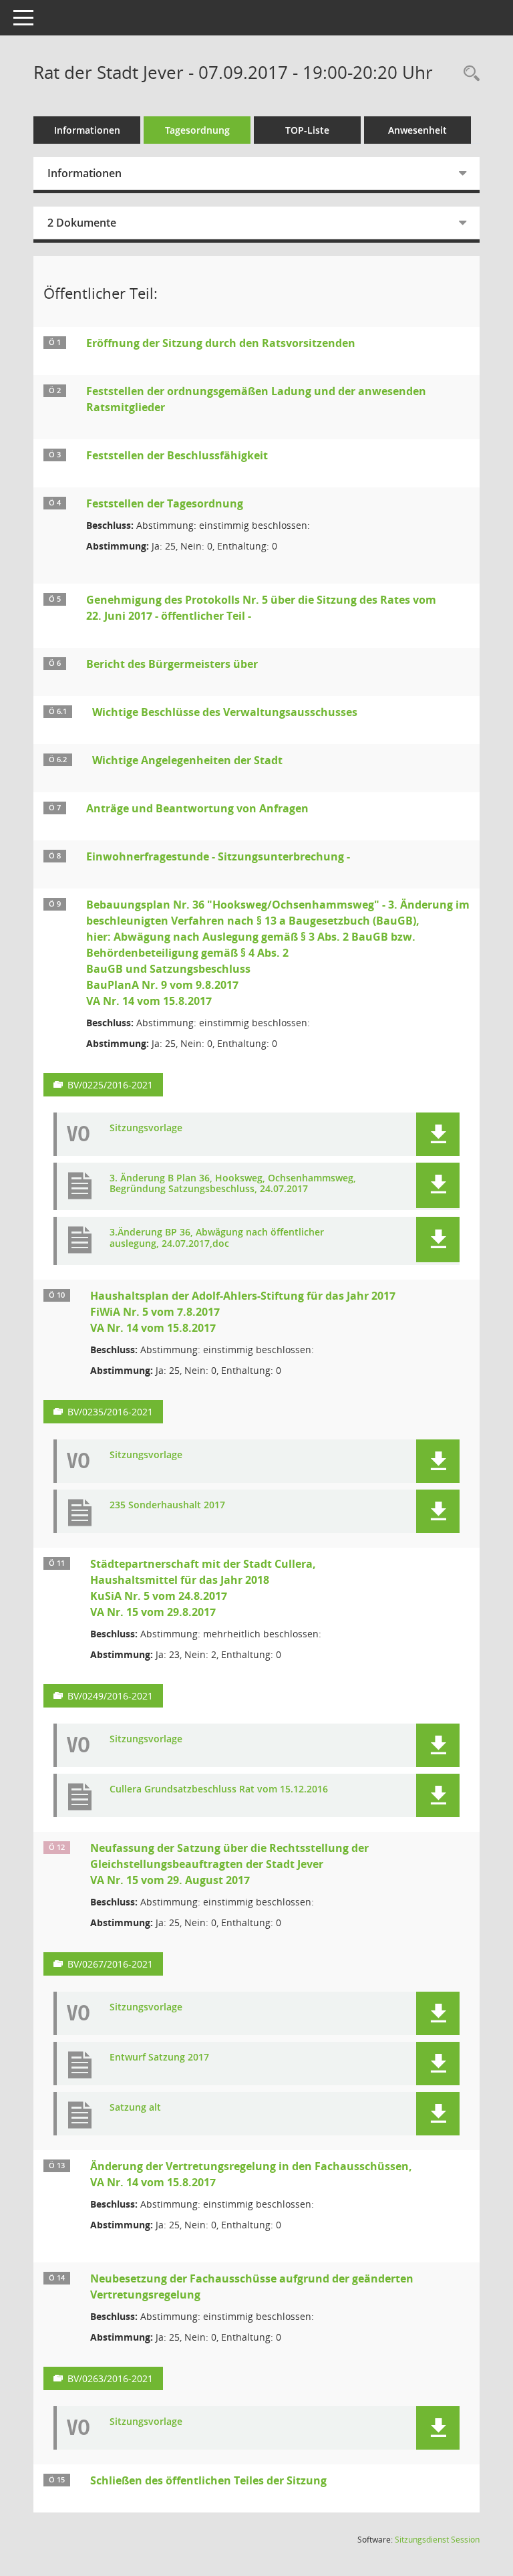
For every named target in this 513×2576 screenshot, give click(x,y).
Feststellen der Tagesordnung (165, 503)
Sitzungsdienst (437, 2540)
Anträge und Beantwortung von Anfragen (197, 808)
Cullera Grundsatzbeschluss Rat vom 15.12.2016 (219, 1789)
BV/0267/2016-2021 (110, 1964)
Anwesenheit (417, 130)
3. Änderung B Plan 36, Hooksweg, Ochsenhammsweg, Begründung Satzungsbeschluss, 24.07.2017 (233, 1184)
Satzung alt (135, 2108)
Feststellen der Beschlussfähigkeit (177, 455)
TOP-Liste (307, 130)
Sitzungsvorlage (146, 1128)
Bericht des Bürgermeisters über (172, 664)
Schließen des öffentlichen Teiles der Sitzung (208, 2480)
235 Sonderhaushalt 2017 (167, 1505)
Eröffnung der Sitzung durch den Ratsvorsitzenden (221, 343)
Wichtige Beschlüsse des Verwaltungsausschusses (225, 712)
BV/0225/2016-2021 (110, 1085)
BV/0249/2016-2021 (110, 1696)
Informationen (87, 130)
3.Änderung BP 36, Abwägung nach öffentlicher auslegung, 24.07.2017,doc (217, 1238)
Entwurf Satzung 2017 (159, 2058)
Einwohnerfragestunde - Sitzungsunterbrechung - (218, 856)
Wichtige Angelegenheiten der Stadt (187, 760)
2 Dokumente (82, 223)
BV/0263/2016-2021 (110, 2378)
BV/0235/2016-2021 (110, 1412)
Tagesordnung (197, 130)
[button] (438, 1134)
